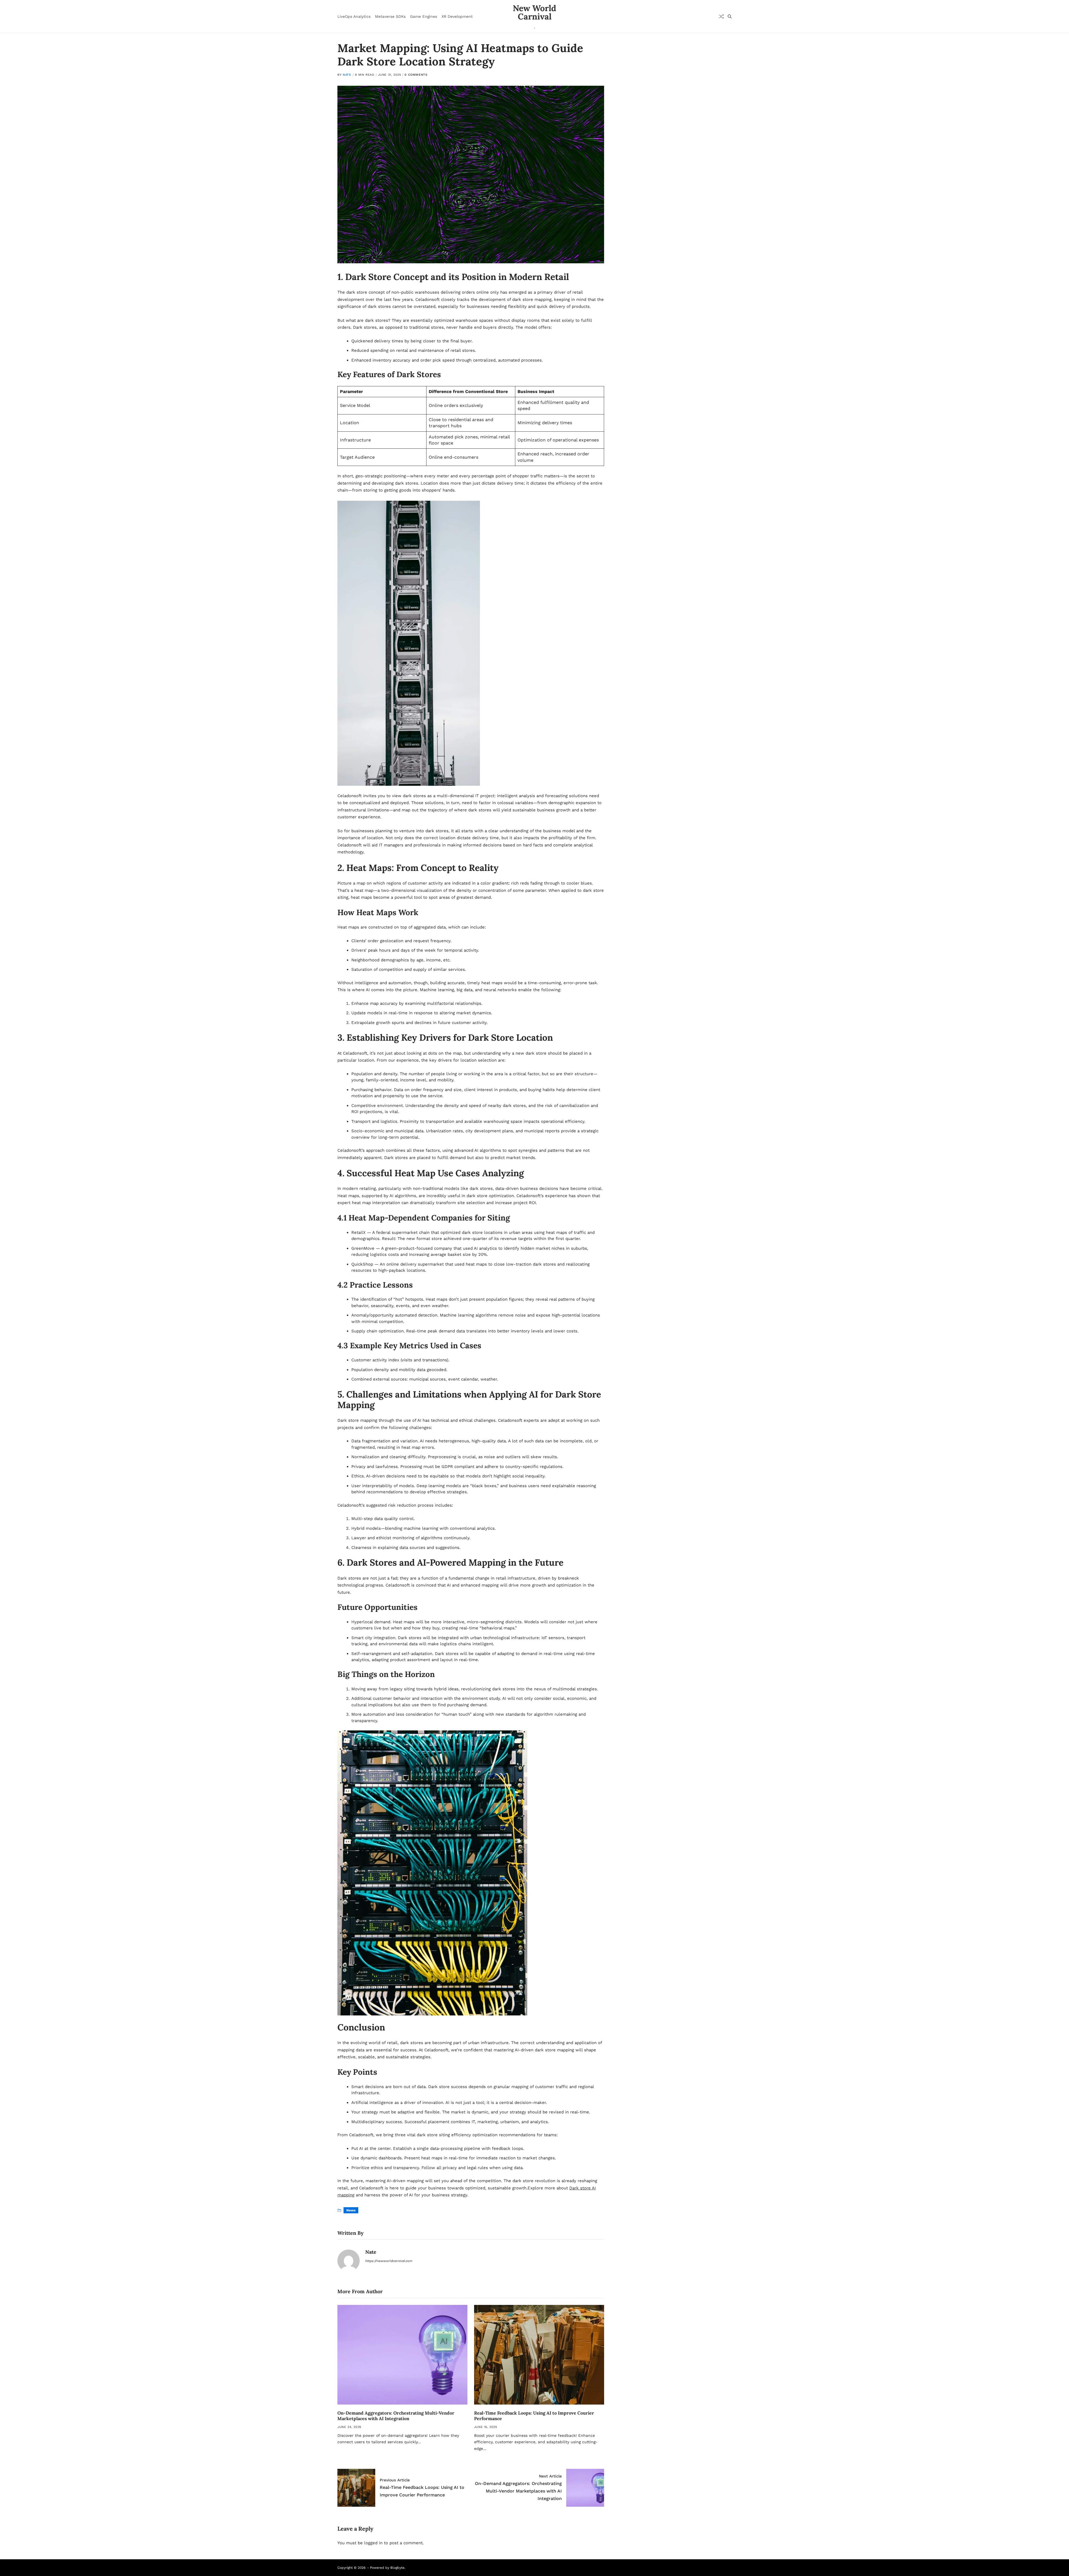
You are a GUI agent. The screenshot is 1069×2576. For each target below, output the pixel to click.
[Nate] (349, 2261)
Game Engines (424, 16)
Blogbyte (397, 2568)
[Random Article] (721, 16)
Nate (347, 75)
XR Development (457, 16)
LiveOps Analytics (354, 16)
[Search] (730, 16)
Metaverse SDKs (390, 16)
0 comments (416, 75)
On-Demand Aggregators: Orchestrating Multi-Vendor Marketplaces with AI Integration (396, 2416)
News (351, 2210)
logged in (373, 2543)
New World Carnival (534, 12)
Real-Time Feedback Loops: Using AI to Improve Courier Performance (534, 2416)
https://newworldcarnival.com (389, 2261)
